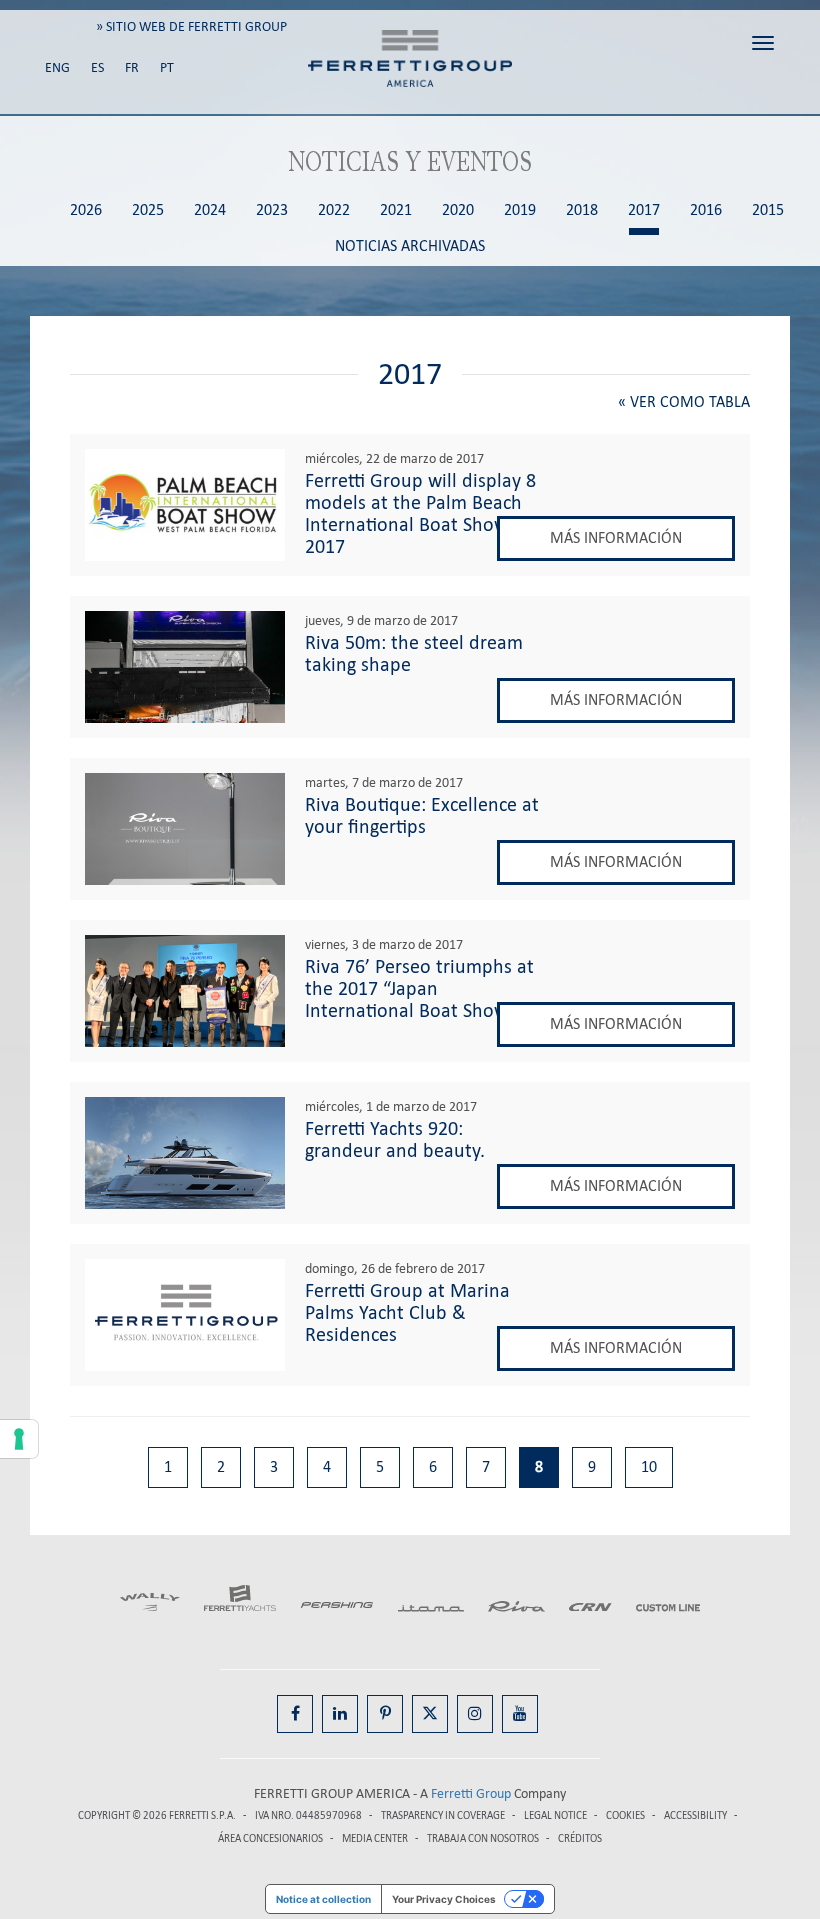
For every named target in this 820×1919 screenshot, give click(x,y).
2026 (86, 210)
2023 (272, 210)
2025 (148, 210)
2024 (210, 210)
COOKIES (625, 1815)
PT (167, 67)
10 (649, 1466)
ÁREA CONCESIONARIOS (270, 1838)
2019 (520, 210)
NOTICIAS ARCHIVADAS (410, 246)
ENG (57, 67)
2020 (458, 210)
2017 (644, 210)
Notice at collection (323, 1899)
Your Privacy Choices (444, 1899)
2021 (396, 210)
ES (97, 67)
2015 (768, 210)
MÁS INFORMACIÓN (616, 537)
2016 (706, 210)
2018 (582, 210)
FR (132, 67)
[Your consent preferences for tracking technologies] (19, 1439)
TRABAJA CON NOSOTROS (484, 1838)
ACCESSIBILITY (695, 1815)
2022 (334, 210)
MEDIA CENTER (375, 1838)
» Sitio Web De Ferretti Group (191, 26)
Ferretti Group (471, 1793)
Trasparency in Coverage (443, 1815)
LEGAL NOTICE (555, 1815)
